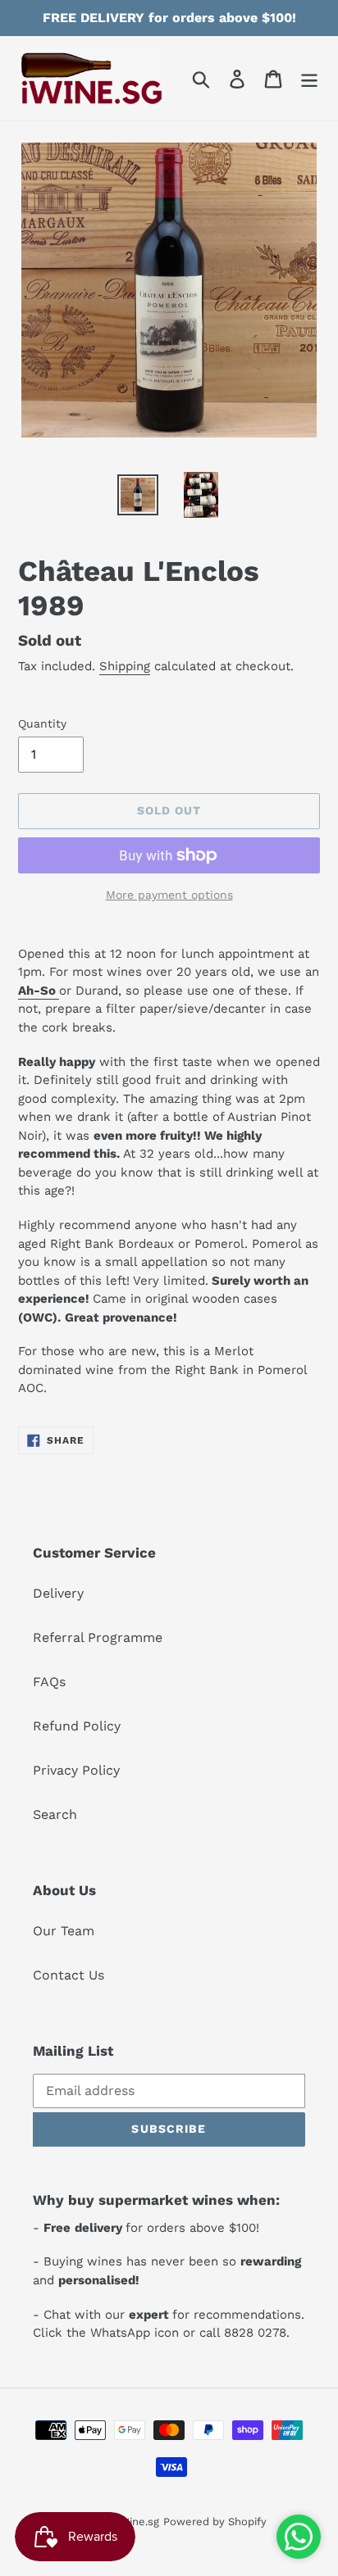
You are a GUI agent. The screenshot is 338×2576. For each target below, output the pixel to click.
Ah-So (39, 991)
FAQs (49, 1682)
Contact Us (69, 1975)
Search (55, 1814)
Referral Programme (98, 1637)
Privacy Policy (76, 1770)
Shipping (125, 666)
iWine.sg (138, 2522)
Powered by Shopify (215, 2522)
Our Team (64, 1931)
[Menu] (309, 78)
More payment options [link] (169, 895)
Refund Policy (77, 1726)
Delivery (58, 1593)
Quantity (42, 723)
